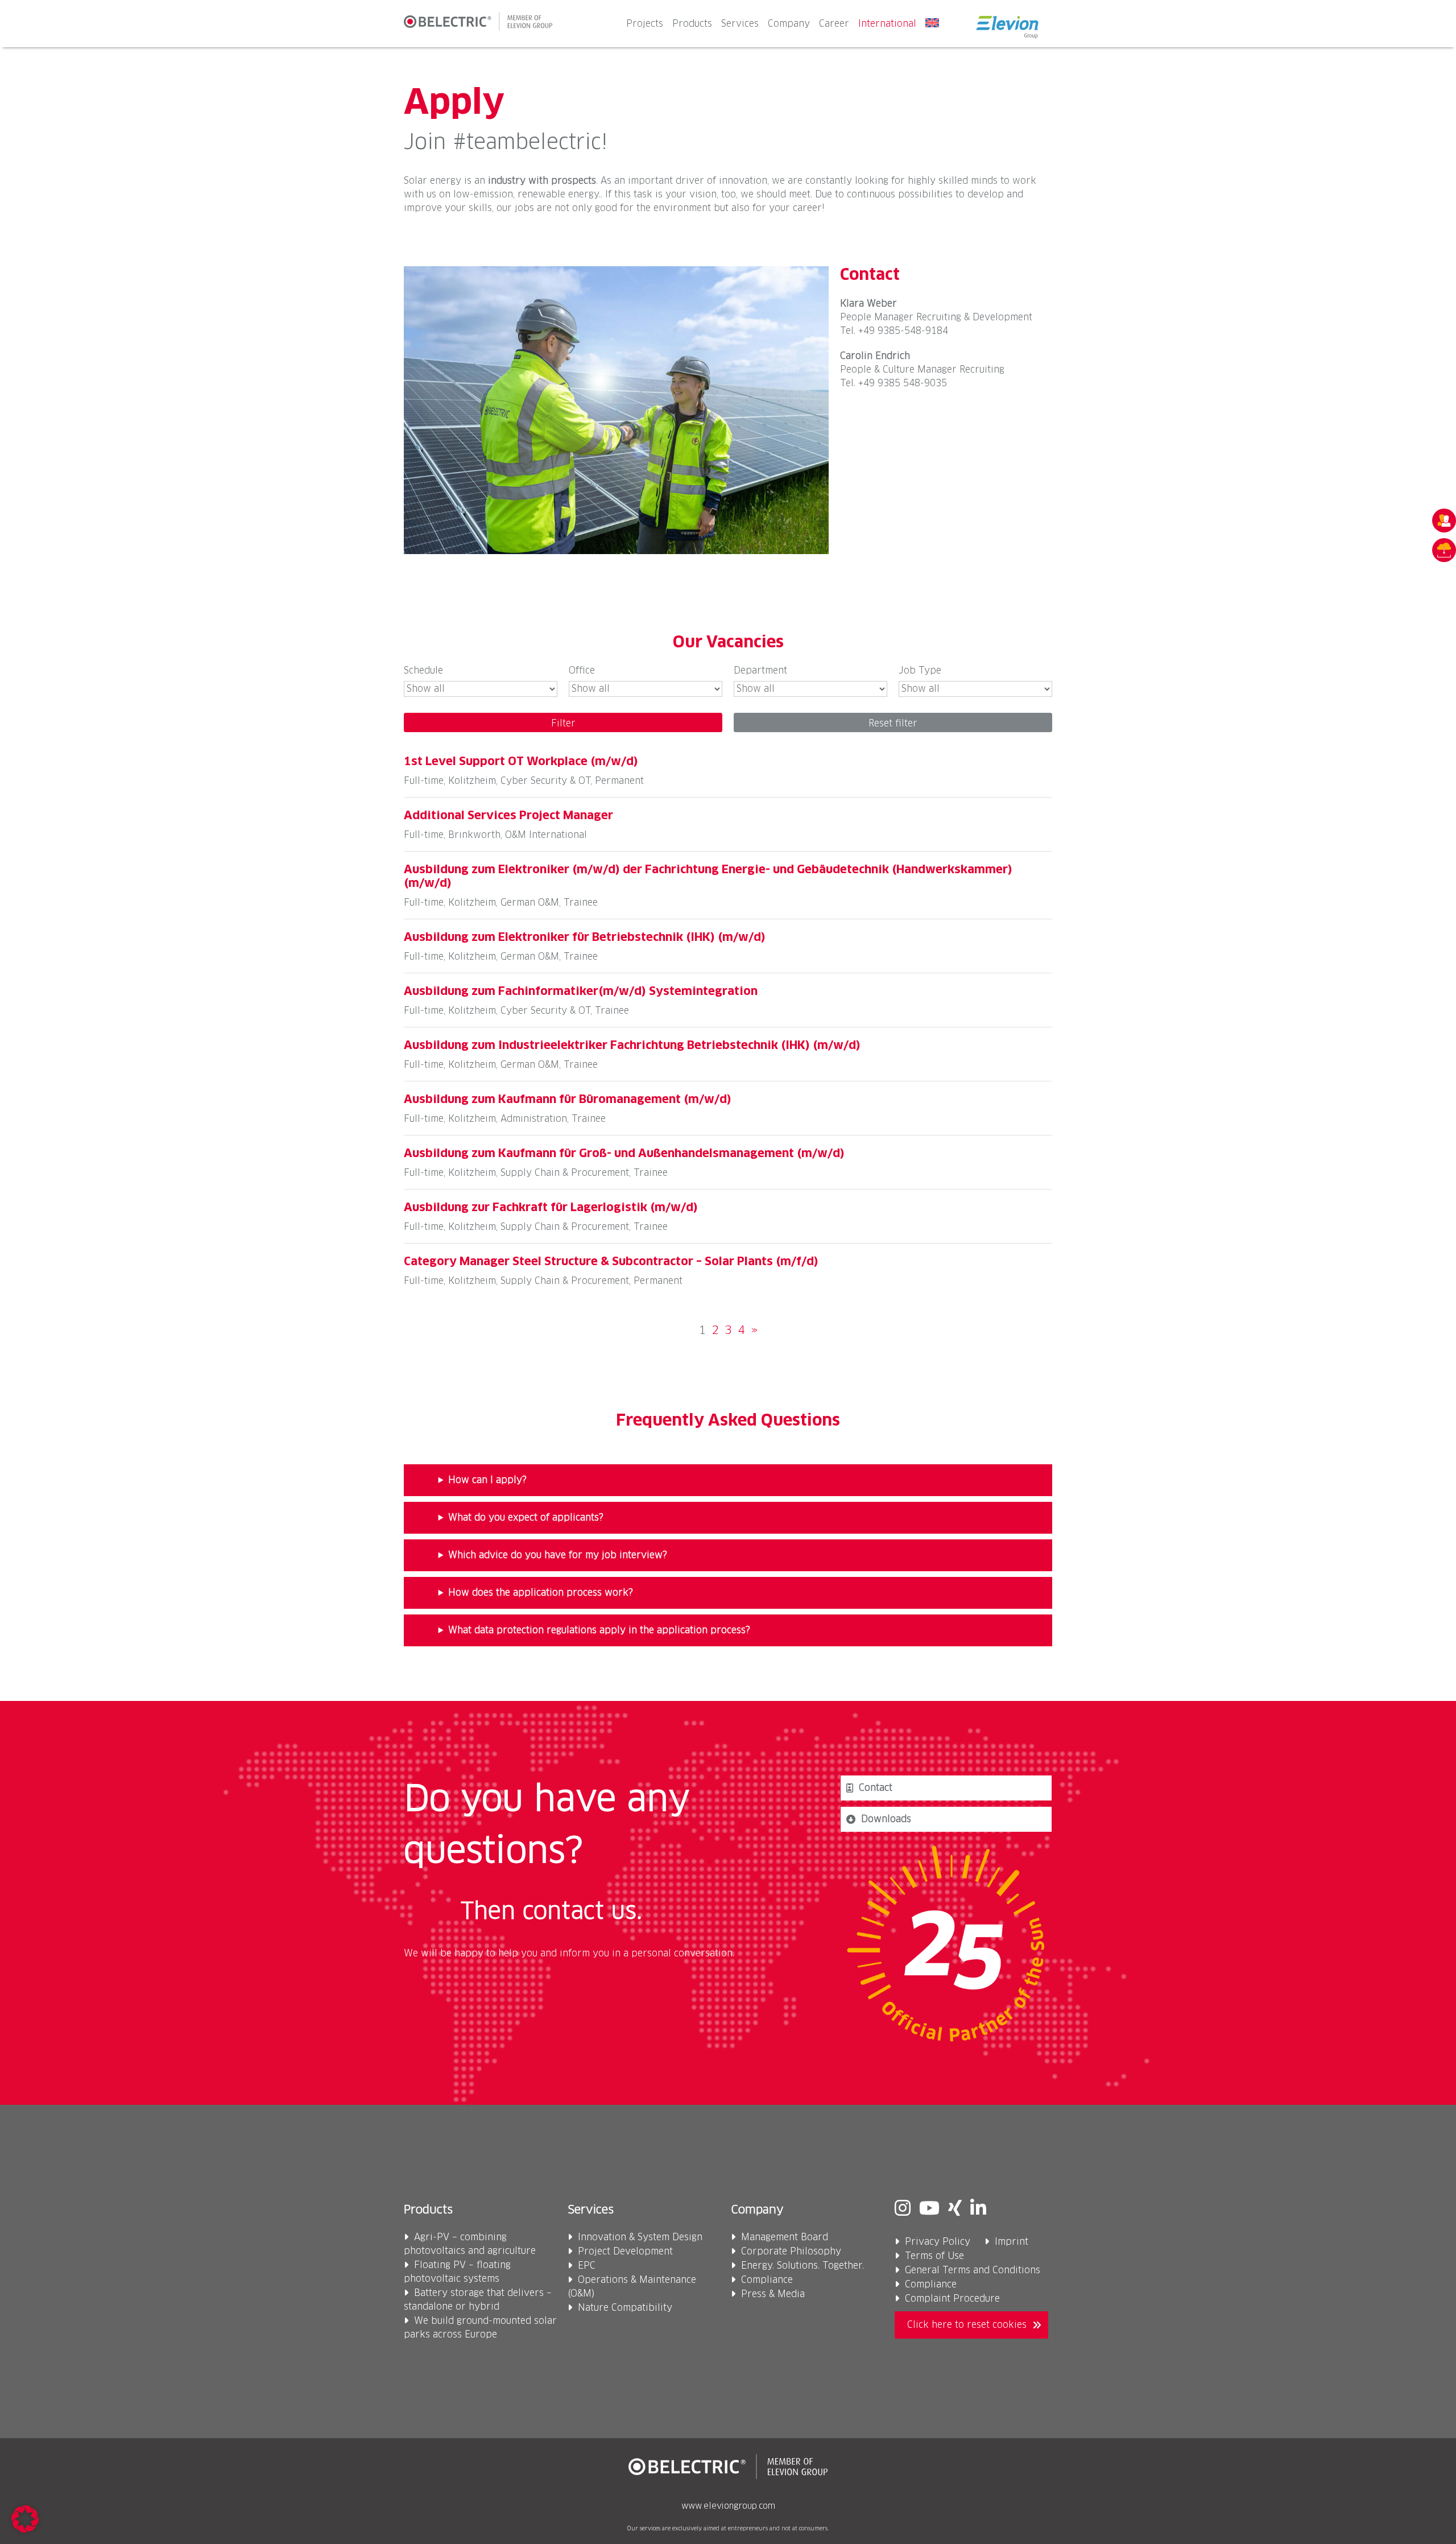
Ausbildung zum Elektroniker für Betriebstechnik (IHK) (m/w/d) (585, 938)
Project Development (625, 2252)
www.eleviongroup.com (728, 2506)
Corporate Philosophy (791, 2252)
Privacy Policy (938, 2242)
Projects (645, 24)
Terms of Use (934, 2256)
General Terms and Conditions (973, 2270)
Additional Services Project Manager (508, 816)
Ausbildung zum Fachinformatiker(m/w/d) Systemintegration (581, 992)
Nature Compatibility (625, 2308)
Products (692, 24)
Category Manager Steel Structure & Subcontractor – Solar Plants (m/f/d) (611, 1262)
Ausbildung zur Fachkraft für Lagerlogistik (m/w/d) (551, 1208)
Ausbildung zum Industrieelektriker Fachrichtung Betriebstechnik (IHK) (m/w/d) (632, 1046)
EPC (587, 2266)
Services (740, 24)
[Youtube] (929, 2210)
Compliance (767, 2280)
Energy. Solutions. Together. (803, 2266)
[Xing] (955, 2210)
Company (789, 24)
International (887, 24)
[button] (25, 2519)
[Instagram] (903, 2210)
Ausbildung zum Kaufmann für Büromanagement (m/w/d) (568, 1100)
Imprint (1012, 2242)
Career (834, 24)
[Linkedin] (978, 2210)
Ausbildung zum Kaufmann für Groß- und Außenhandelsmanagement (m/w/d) (624, 1154)
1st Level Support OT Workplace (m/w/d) (521, 762)
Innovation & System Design (640, 2237)
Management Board (785, 2237)
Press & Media (773, 2294)
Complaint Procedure (952, 2299)
